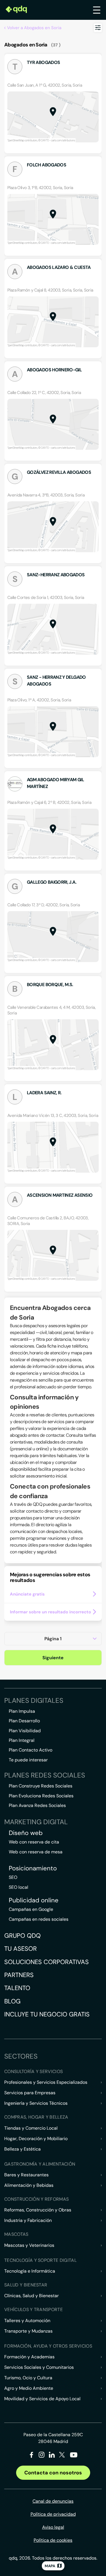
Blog (12, 2001)
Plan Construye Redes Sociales (41, 1786)
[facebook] (32, 2456)
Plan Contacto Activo (31, 1750)
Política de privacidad (53, 2514)
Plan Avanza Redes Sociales (37, 1805)
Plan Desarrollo (24, 1721)
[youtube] (73, 2457)
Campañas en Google (31, 1909)
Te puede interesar (28, 1760)
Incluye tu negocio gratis (47, 2014)
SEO (13, 1877)
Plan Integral (22, 1740)
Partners (19, 1975)
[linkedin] (52, 2456)
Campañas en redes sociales (39, 1919)
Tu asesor (20, 1949)
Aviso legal (53, 2527)
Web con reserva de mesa (36, 1852)
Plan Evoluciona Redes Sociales (41, 1796)
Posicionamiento (33, 1868)
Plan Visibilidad (25, 1731)
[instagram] (42, 2456)
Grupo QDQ (22, 1936)
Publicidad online (34, 1900)
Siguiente (53, 1658)
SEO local (19, 1887)
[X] (62, 2456)
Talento (17, 1988)
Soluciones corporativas (46, 1962)
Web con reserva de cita (34, 1842)
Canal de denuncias (53, 2501)
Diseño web (26, 1833)
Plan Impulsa (22, 1711)
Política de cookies (53, 2540)
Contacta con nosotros (53, 2473)
